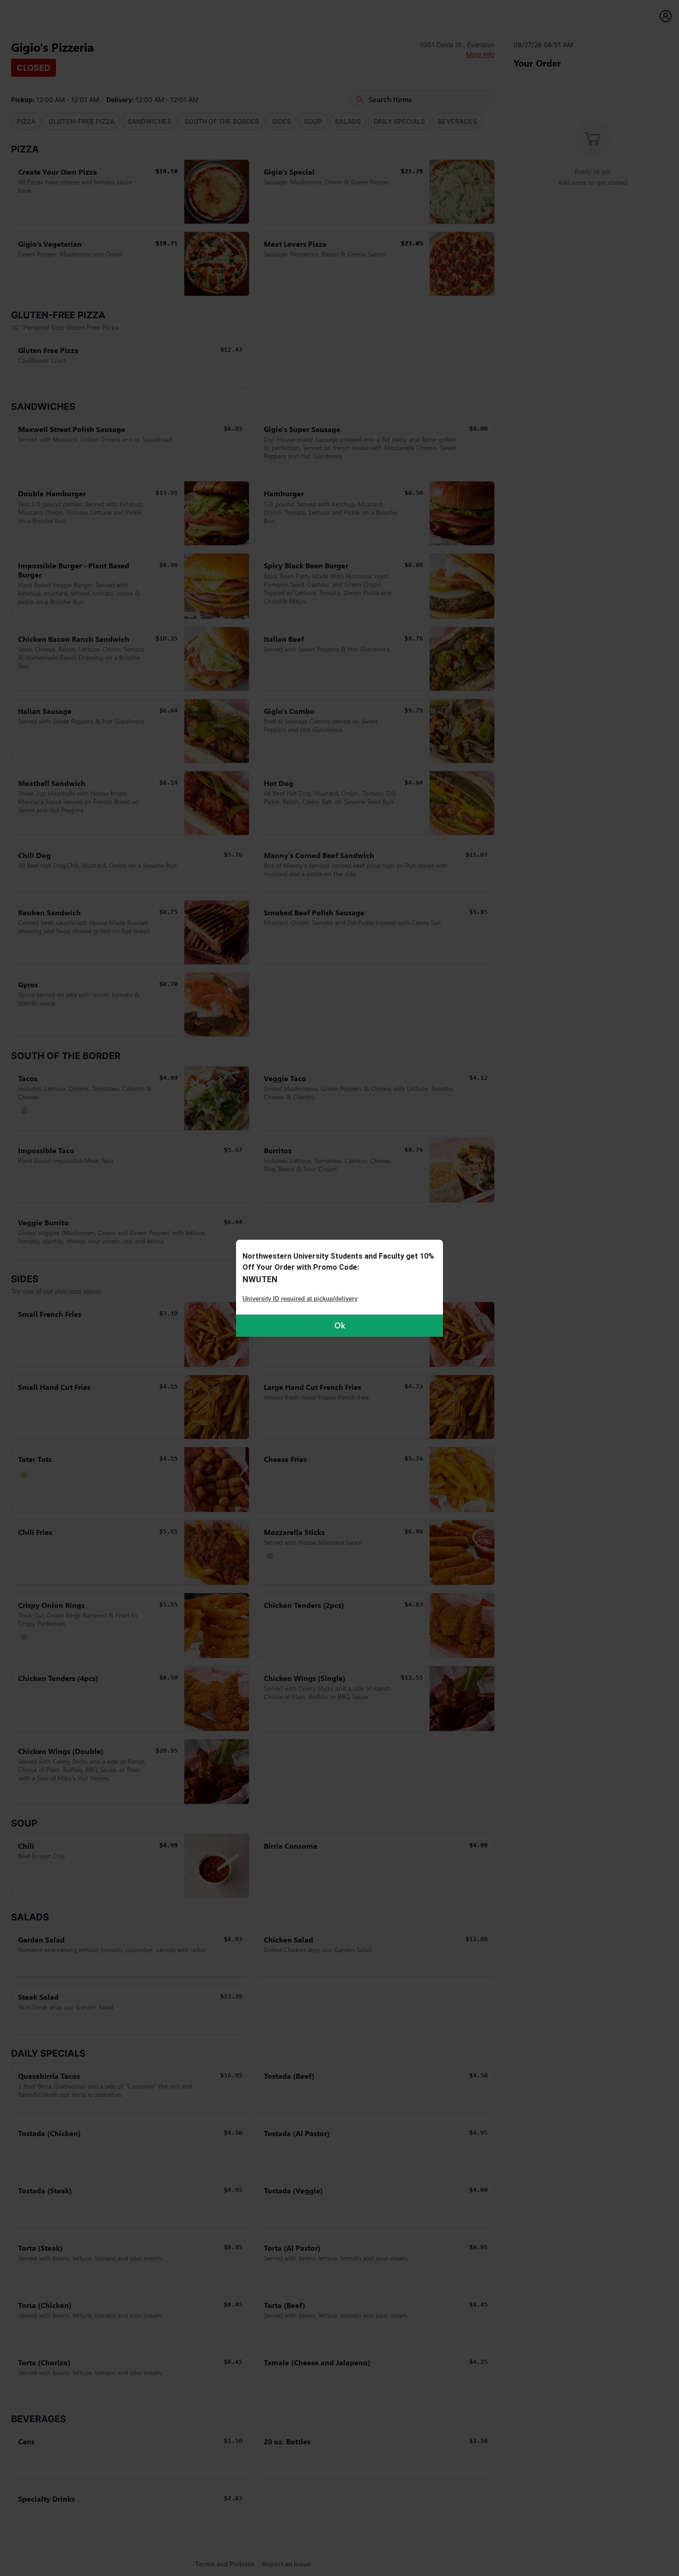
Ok (340, 1325)
